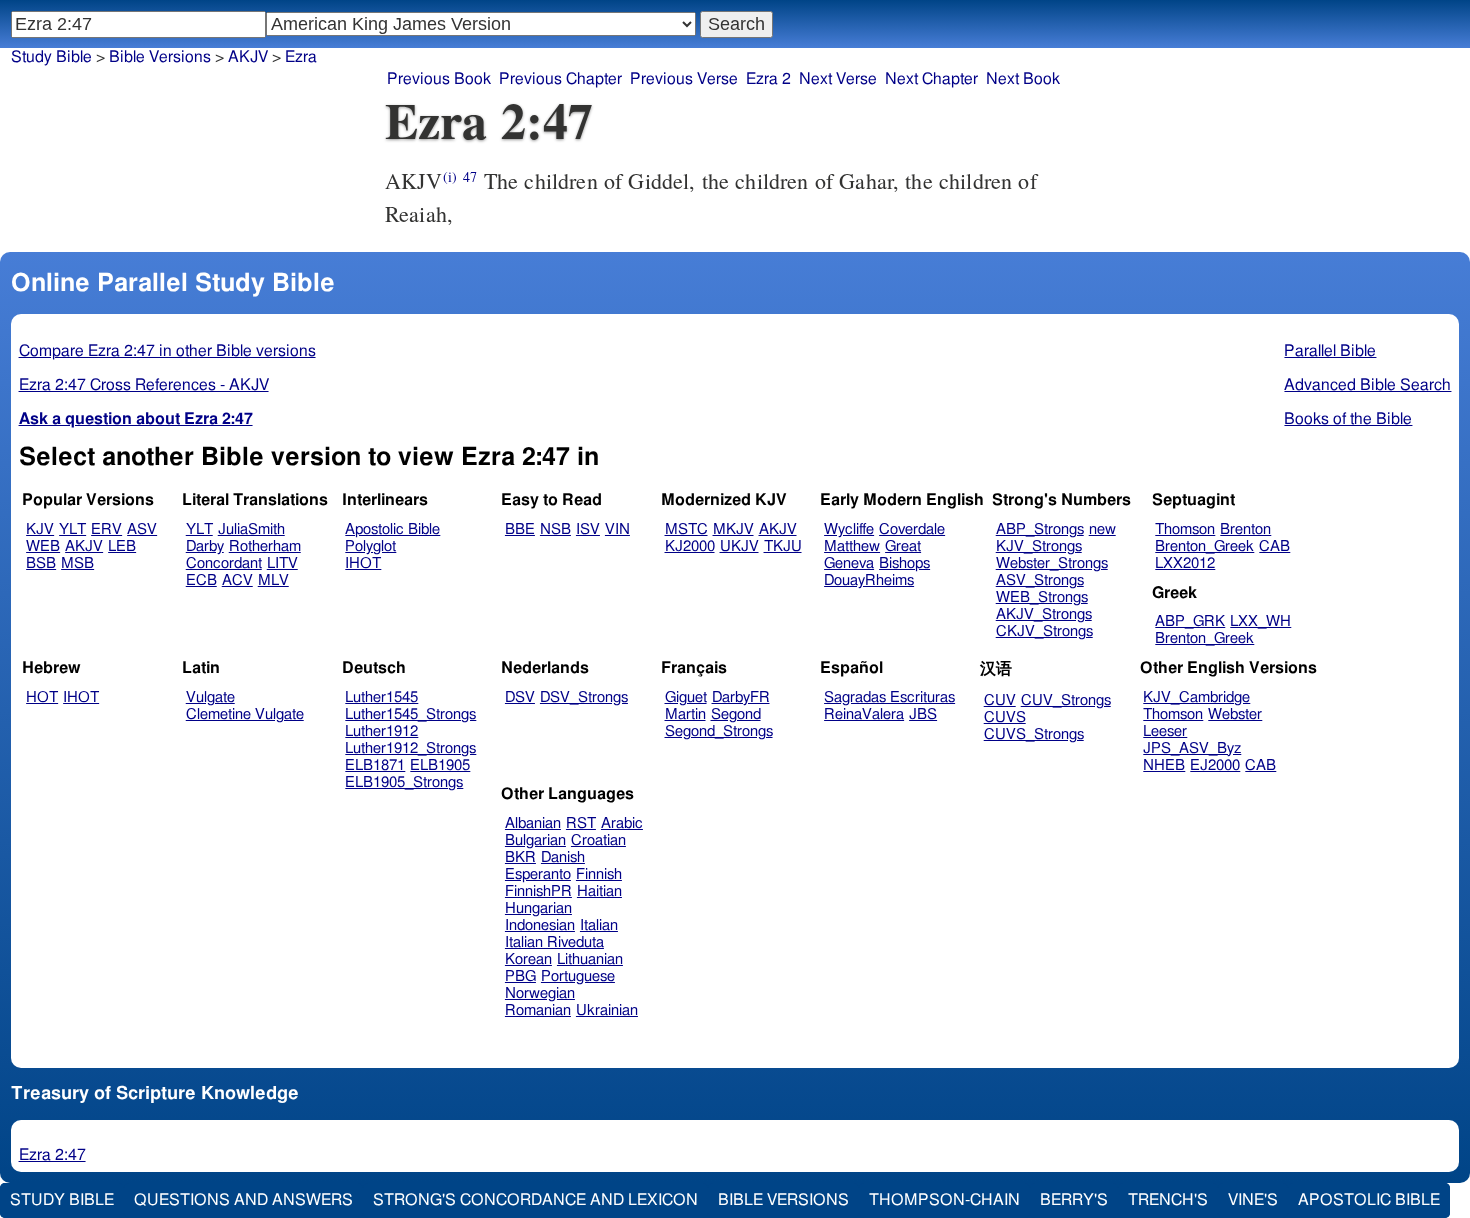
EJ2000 (1215, 765)
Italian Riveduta (554, 942)
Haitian (599, 891)
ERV (106, 529)
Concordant (224, 563)
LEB (122, 546)
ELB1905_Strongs (404, 782)
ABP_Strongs (1040, 529)
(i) (450, 176)
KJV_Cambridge (1196, 697)
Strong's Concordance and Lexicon (535, 1200)
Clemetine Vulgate (245, 714)
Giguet (686, 697)
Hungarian (538, 908)
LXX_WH (1260, 621)
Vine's (1253, 1200)
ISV (588, 529)
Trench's (1168, 1200)
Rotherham (265, 546)
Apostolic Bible (1369, 1200)
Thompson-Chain (944, 1200)
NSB (555, 529)
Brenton (1245, 529)
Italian (599, 925)
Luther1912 (381, 731)
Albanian (533, 823)
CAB (1274, 546)
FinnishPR (538, 891)
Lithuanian (590, 959)
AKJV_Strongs (1044, 614)
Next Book (1023, 79)
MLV (273, 580)
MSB (77, 563)
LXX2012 (1185, 563)
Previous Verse (684, 79)
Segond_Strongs (719, 731)
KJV (40, 529)
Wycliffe (849, 529)
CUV (1000, 700)
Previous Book (439, 79)
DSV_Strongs (584, 697)
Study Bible (51, 57)
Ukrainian (607, 1010)
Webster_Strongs (1052, 563)
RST (581, 823)
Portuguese (578, 976)
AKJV (84, 546)
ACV (237, 580)
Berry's (1074, 1200)
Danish (563, 857)
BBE (520, 529)
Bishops (904, 563)
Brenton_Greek (1204, 546)
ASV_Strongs (1040, 580)
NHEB (1164, 765)
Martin (685, 714)
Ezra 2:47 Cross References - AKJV (144, 385)
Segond (736, 714)
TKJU (783, 546)
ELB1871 (375, 765)
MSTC (686, 529)
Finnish (599, 874)
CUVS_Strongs (1034, 734)
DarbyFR (741, 697)
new (1102, 529)
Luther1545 (381, 697)
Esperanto (538, 874)
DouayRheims (869, 580)
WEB (43, 546)
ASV (142, 529)
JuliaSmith (251, 529)
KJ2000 (690, 546)
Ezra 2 (768, 79)
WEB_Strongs (1042, 597)
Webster (1235, 714)
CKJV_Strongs (1044, 631)
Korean (528, 959)
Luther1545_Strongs (410, 714)
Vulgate (210, 697)
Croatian (598, 840)
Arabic (622, 823)
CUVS (1005, 717)
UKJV (739, 546)
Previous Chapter (560, 79)
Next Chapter (931, 79)
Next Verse (838, 79)
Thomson (1185, 529)
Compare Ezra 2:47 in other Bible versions (167, 351)
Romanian (538, 1010)
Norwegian (540, 993)
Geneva (849, 563)
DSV (520, 697)
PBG (520, 976)
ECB (201, 580)
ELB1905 (440, 765)
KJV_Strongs (1039, 546)
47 (470, 176)
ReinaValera (864, 714)
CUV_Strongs (1066, 700)
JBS (923, 714)
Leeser (1165, 731)
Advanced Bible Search (1367, 385)
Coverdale (912, 529)
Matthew (852, 546)
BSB (41, 563)
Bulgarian (535, 840)
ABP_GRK (1190, 621)
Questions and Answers (243, 1200)
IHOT (363, 563)
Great (903, 546)
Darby (205, 546)
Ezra (301, 57)
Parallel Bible (1330, 351)
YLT (72, 529)
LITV (282, 563)
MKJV (733, 529)
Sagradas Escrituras (889, 697)
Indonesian (540, 925)
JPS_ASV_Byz (1192, 748)
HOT (42, 697)
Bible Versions (160, 57)
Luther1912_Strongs (410, 748)
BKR (520, 857)
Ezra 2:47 (52, 1155)
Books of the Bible (1348, 419)
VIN (617, 529)
